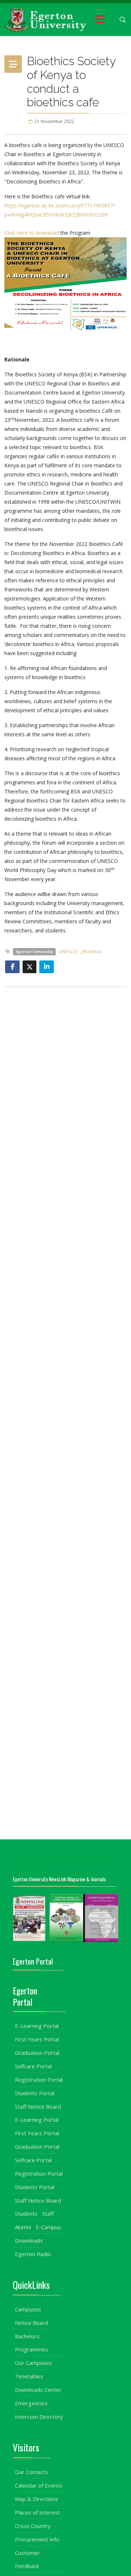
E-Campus (48, 2227)
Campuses (28, 2309)
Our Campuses (33, 2363)
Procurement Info (37, 2539)
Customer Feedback (27, 2559)
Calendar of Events (39, 2485)
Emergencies (31, 2403)
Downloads (29, 2240)
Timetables (29, 2376)
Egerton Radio (33, 2254)
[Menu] (99, 20)
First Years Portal (37, 2039)
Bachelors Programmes (31, 2343)
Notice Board (31, 2323)
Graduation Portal (37, 2053)
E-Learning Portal (37, 2026)
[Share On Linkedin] (47, 967)
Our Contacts (31, 2472)
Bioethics (92, 952)
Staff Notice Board (38, 2107)
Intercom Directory (39, 2417)
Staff (48, 2214)
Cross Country (33, 2526)
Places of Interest (37, 2512)
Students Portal (35, 2093)
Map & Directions (37, 2499)
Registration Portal (39, 2080)
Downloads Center (38, 2390)
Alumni (23, 2227)
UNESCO (68, 952)
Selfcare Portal (33, 2066)
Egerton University (34, 952)
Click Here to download (32, 233)
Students (26, 2214)
